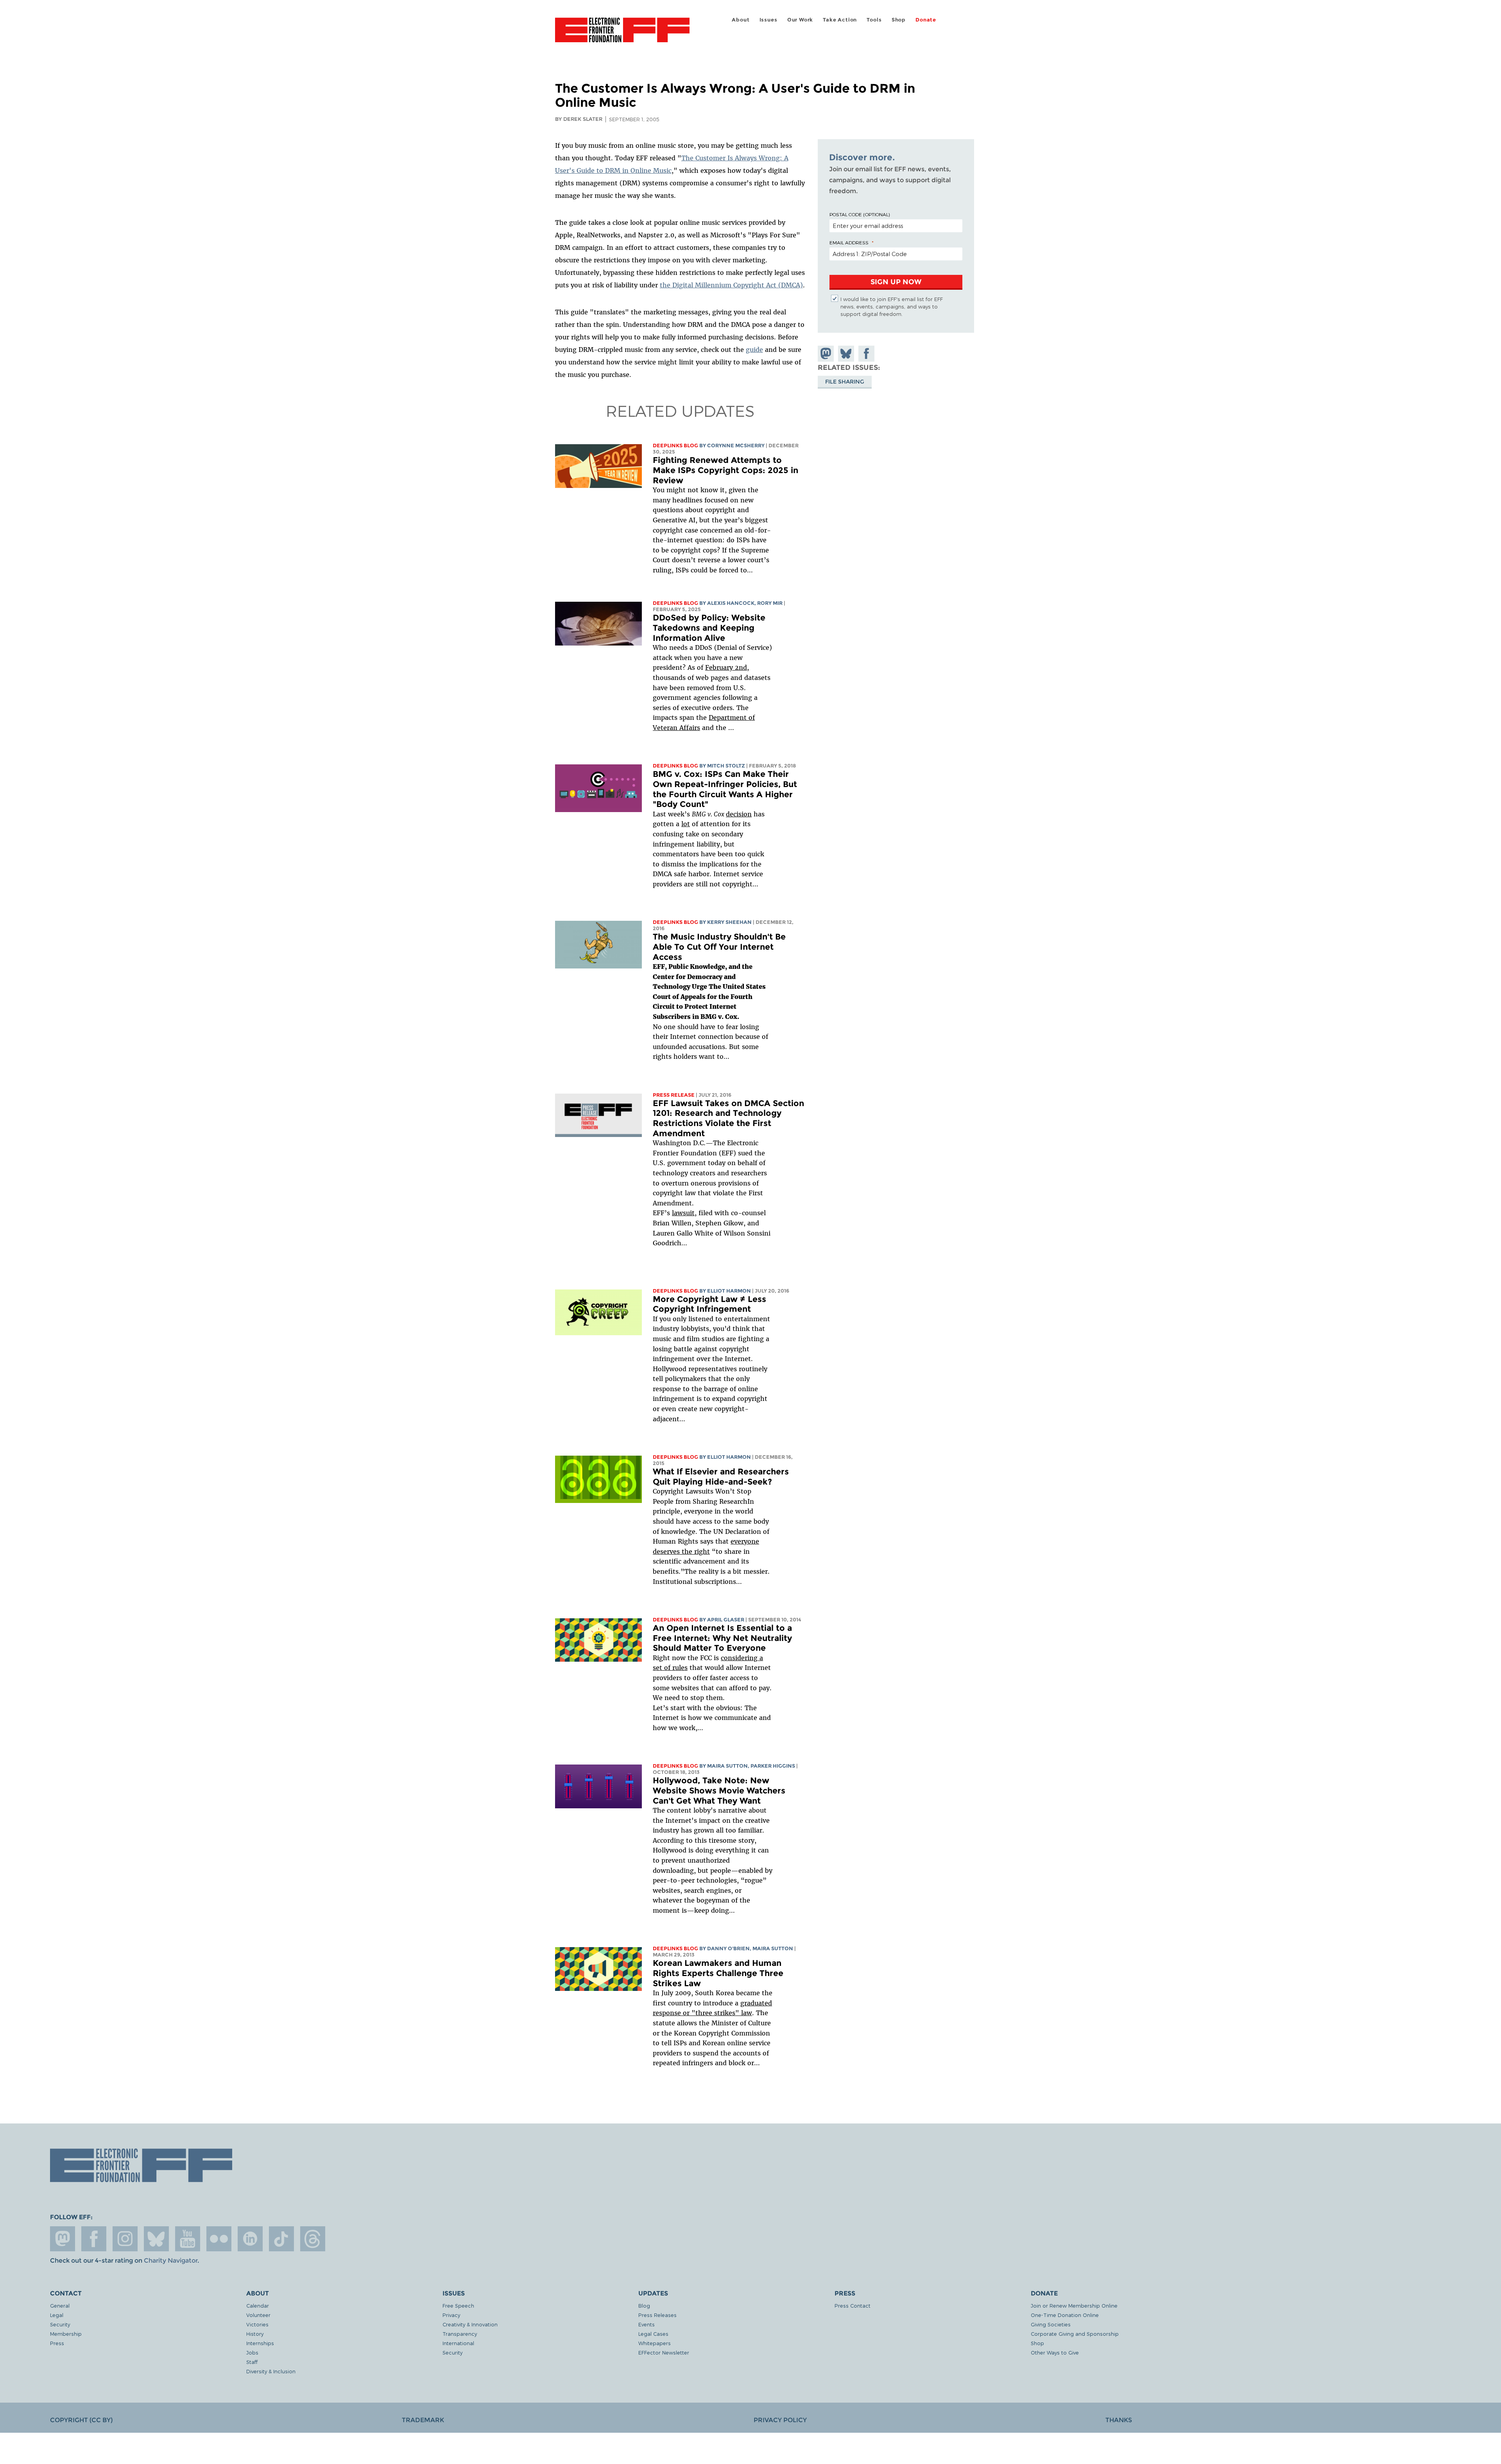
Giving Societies (1051, 2324)
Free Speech (458, 2305)
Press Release (674, 1095)
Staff (252, 2362)
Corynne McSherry (736, 446)
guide (754, 350)
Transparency (460, 2334)
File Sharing (845, 382)
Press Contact (853, 2305)
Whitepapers (655, 2343)
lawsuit (683, 1213)
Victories (257, 2324)
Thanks (1119, 2420)
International (458, 2343)
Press (57, 2343)
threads (313, 2239)
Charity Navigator (171, 2260)
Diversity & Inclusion (271, 2371)
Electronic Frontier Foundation (622, 34)
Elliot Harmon (729, 1291)
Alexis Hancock (731, 603)
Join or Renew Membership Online (1074, 2305)
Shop (899, 20)
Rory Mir (770, 603)
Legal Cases (653, 2334)
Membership (66, 2334)
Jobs (252, 2352)
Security (60, 2324)
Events (647, 2324)
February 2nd (726, 667)
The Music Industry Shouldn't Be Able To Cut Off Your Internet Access (719, 947)
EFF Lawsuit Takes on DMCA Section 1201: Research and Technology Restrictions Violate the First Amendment (728, 1118)
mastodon (63, 2239)
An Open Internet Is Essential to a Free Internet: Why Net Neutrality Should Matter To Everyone (722, 1638)
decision (739, 814)
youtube (188, 2239)
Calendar (258, 2305)
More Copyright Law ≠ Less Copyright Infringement (709, 1304)
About (741, 20)
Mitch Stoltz (726, 766)
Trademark (423, 2420)
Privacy (451, 2315)
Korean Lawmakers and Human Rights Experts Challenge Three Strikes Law (718, 1973)
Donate (926, 20)
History (255, 2334)
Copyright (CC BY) (81, 2420)
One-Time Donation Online (1065, 2315)
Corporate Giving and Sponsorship (1075, 2334)
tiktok (281, 2239)
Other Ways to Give (1055, 2352)
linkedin (250, 2239)
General (60, 2305)
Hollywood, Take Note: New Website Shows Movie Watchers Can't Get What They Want (719, 1790)
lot (686, 824)
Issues (768, 20)
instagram (125, 2239)
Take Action (840, 20)
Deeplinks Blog (675, 446)
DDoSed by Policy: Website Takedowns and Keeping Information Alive (709, 628)
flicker (219, 2239)
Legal (57, 2315)
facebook (94, 2239)
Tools (874, 20)
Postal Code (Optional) (860, 214)
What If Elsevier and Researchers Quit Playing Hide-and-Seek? (721, 1477)
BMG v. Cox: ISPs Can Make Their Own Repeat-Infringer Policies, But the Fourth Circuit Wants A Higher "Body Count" (725, 789)
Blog (644, 2305)
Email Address (849, 242)
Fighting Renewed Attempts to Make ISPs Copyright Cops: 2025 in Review (725, 470)
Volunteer (258, 2315)
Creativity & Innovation (470, 2324)
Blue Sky (156, 2239)
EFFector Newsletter (664, 2352)
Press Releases (657, 2315)
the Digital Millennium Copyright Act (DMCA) (731, 285)
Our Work (800, 20)
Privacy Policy (780, 2420)
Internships (260, 2343)
